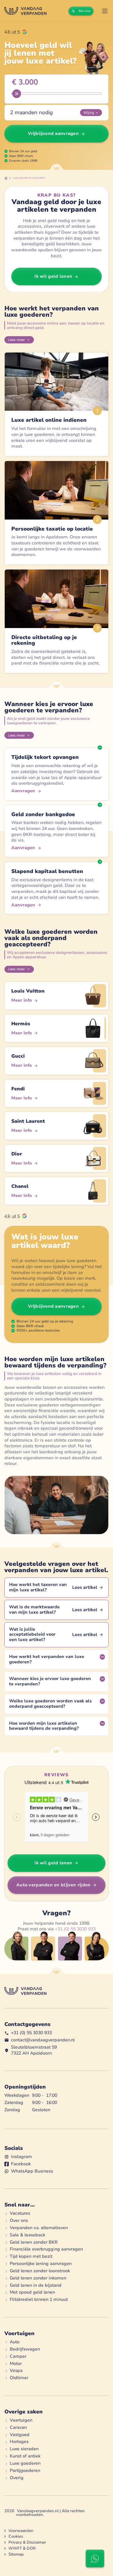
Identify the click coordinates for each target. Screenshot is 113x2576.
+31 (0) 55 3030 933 (75, 1929)
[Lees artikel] (56, 1588)
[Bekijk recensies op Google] (16, 32)
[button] (105, 11)
